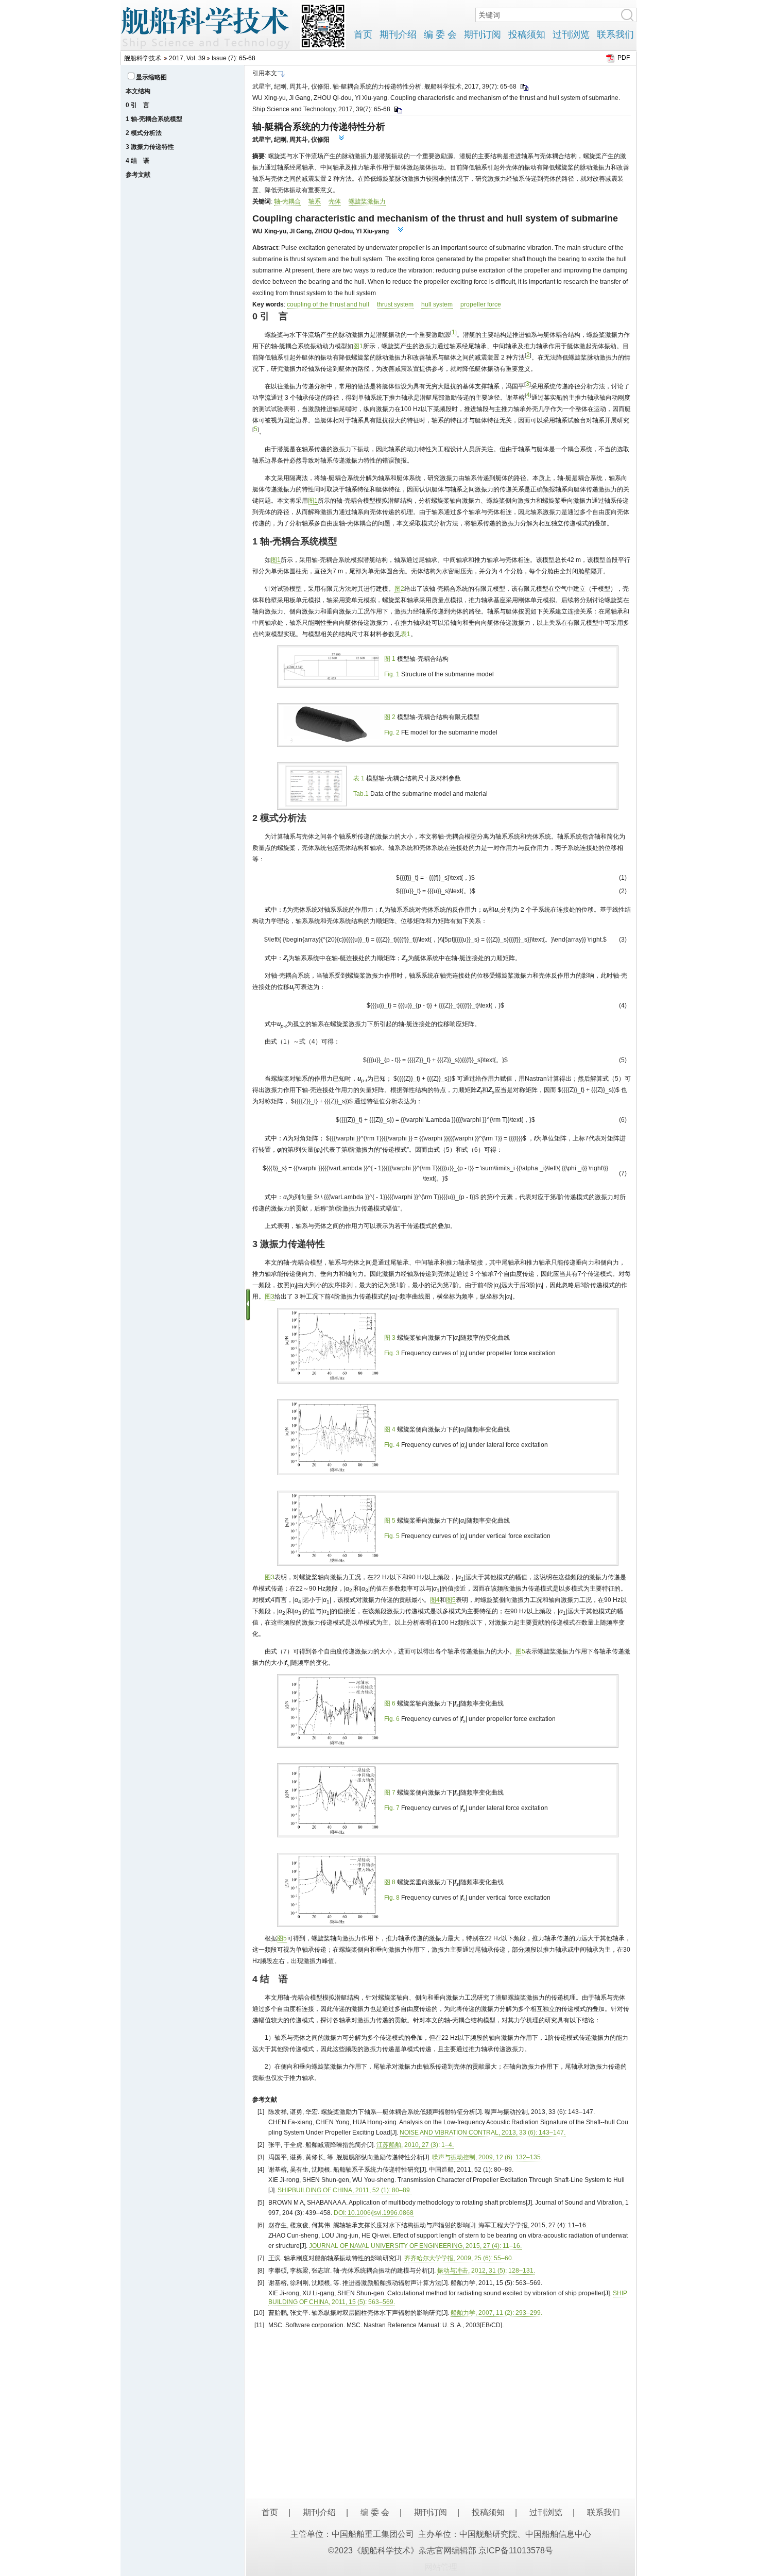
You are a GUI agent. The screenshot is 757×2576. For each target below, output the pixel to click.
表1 (406, 634)
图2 (399, 589)
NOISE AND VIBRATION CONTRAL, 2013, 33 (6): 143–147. (483, 2133)
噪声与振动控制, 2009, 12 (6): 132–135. (487, 2157)
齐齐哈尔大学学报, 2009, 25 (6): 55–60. (459, 2258)
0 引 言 (137, 105)
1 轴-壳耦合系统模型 (154, 119)
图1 (358, 346)
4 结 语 (137, 161)
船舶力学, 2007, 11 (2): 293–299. (496, 2313)
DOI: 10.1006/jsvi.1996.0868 (374, 2213)
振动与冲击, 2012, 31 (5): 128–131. (486, 2271)
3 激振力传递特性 (150, 147)
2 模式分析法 (144, 133)
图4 (435, 1600)
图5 (451, 1600)
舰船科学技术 (143, 58)
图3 (270, 1296)
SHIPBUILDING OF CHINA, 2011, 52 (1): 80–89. (345, 2190)
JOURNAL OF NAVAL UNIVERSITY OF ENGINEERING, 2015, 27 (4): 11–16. (415, 2246)
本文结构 (138, 91)
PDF (624, 58)
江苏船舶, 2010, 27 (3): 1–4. (415, 2145)
